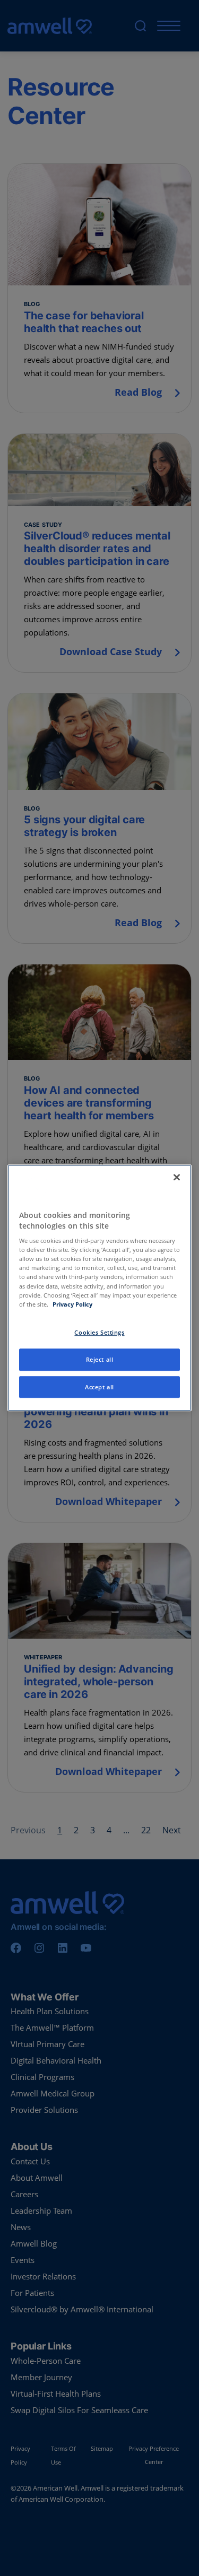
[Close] (177, 1177)
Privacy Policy (72, 1304)
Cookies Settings (99, 1332)
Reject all (100, 1359)
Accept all (99, 1387)
